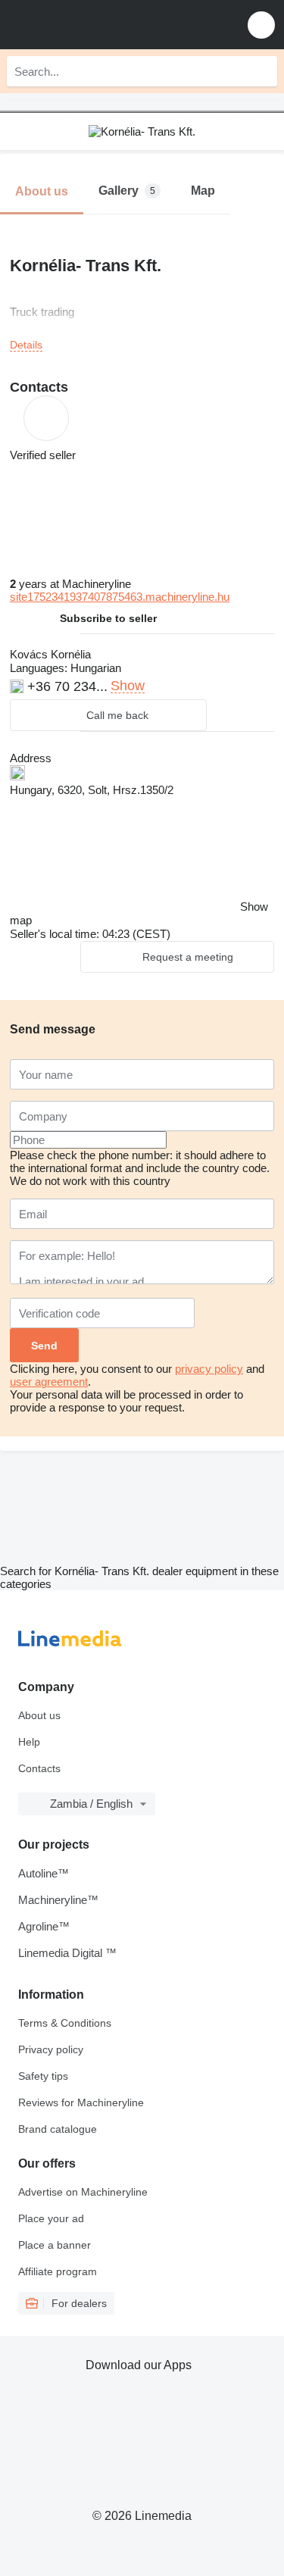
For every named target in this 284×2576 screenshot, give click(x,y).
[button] (261, 25)
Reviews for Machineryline (81, 2102)
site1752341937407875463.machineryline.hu (120, 597)
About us (39, 1715)
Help (29, 1742)
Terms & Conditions (65, 2023)
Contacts (39, 1768)
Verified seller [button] (43, 455)
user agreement (49, 1382)
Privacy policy (51, 2049)
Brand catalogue (58, 2129)
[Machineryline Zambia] (105, 25)
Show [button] (128, 686)
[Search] (262, 71)
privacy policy (209, 1369)
